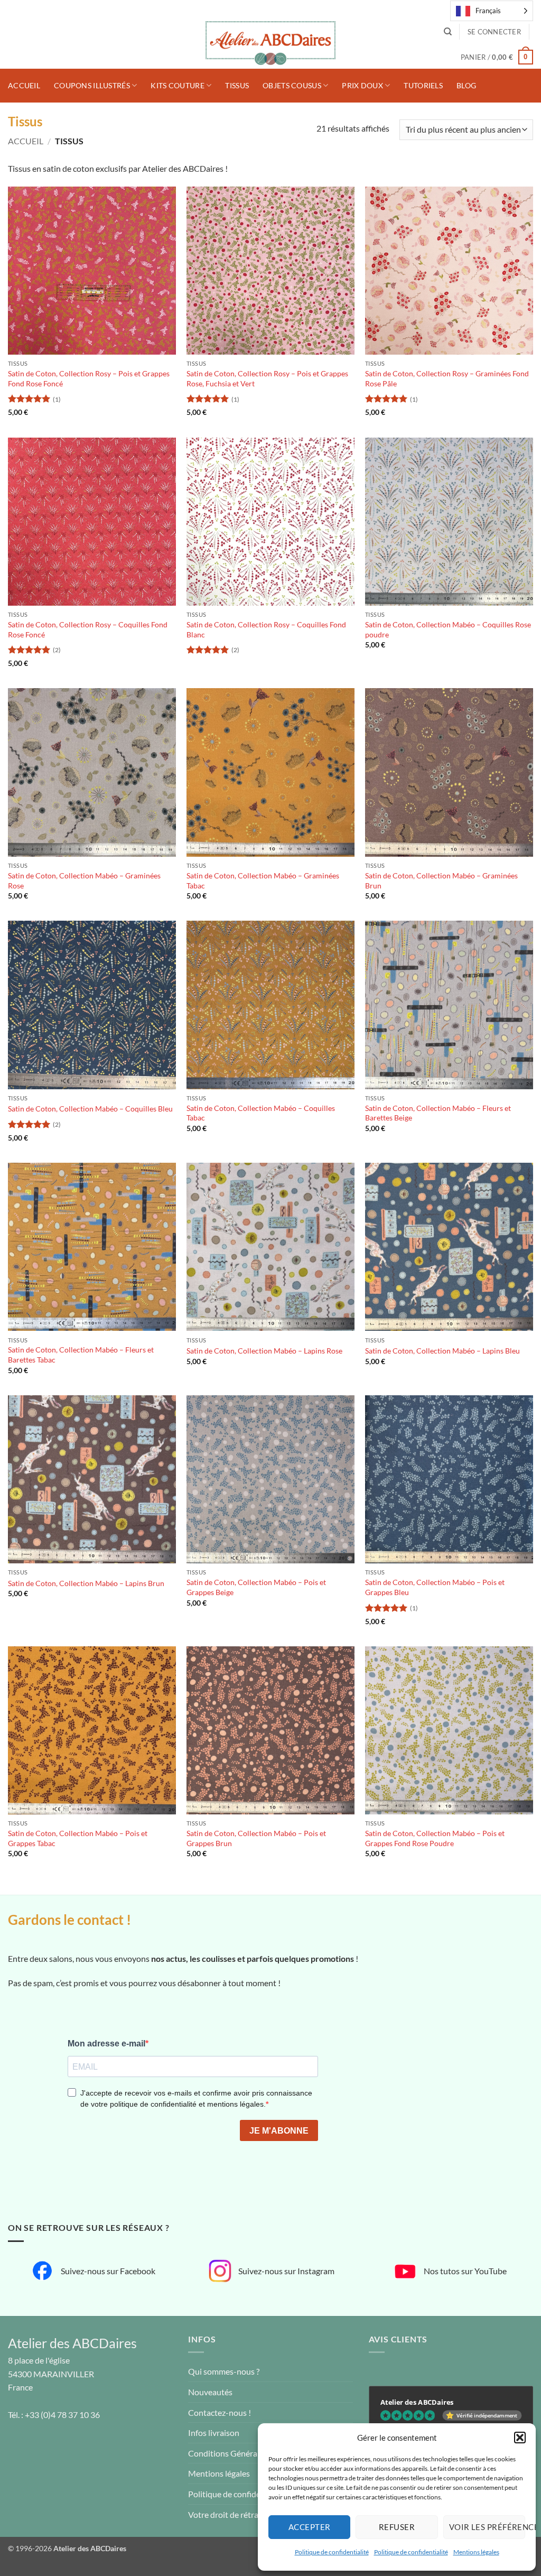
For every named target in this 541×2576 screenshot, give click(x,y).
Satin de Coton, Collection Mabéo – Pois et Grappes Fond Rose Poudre (435, 1838)
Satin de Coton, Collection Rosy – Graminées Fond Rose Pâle (447, 378)
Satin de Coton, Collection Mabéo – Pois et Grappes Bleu (435, 1587)
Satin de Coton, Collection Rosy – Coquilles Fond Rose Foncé (88, 629)
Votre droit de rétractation (236, 2514)
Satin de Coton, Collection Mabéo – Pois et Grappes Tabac (78, 1838)
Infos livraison (214, 2433)
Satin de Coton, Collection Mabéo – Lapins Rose (264, 1351)
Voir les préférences (487, 2527)
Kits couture (177, 85)
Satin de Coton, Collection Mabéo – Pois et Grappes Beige (256, 1587)
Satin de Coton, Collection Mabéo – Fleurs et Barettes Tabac (81, 1355)
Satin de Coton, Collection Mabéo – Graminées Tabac (263, 881)
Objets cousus (292, 85)
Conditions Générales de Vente (245, 2453)
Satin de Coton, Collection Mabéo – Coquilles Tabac (261, 1113)
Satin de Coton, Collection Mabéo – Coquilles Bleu (90, 1109)
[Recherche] (448, 32)
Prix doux (362, 85)
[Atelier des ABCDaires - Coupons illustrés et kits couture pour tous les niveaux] (270, 45)
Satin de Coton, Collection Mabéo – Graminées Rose (84, 881)
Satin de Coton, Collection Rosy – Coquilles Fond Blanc (266, 629)
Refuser (397, 2527)
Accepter (310, 2527)
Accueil (24, 85)
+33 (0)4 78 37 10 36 (62, 2415)
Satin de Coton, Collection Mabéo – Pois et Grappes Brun (256, 1838)
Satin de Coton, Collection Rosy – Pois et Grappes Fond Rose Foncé (89, 378)
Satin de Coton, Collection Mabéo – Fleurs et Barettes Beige (438, 1113)
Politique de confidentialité (332, 2552)
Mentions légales (476, 2552)
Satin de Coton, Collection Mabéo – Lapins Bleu (442, 1351)
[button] (520, 2438)
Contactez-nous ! (220, 2412)
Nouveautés (210, 2392)
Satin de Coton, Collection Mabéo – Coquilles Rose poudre (448, 629)
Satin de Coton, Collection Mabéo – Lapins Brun (86, 1583)
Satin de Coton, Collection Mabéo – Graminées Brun (441, 881)
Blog (466, 85)
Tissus (237, 85)
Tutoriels (423, 85)
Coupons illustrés (92, 85)
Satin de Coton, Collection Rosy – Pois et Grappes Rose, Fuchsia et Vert (267, 378)
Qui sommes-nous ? (224, 2371)
